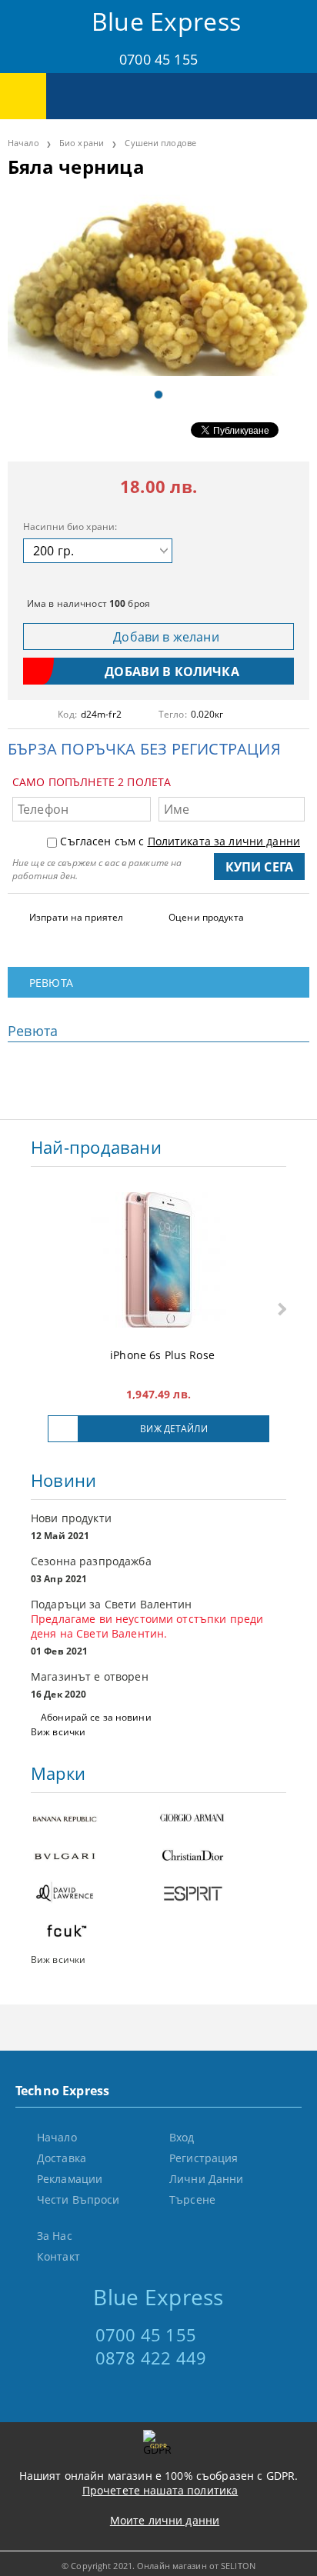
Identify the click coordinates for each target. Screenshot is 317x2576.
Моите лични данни (165, 2520)
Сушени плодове (160, 143)
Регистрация (204, 2158)
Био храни (82, 143)
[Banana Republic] (95, 1820)
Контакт (58, 2256)
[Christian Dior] (222, 1857)
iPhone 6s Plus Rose (162, 1355)
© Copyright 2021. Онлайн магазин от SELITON (158, 2566)
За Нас (55, 2236)
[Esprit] (222, 1895)
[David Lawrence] (95, 1895)
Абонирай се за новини (96, 1717)
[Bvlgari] (95, 1857)
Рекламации (70, 2179)
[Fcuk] (95, 1933)
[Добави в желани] (63, 1429)
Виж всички (58, 1732)
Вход (182, 2137)
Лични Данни (207, 2179)
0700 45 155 (158, 59)
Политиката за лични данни (224, 841)
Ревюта (51, 983)
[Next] (280, 1310)
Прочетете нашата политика (160, 2490)
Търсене (192, 2199)
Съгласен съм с (180, 841)
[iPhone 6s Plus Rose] (158, 1261)
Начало (23, 143)
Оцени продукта (206, 917)
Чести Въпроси (78, 2199)
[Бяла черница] (158, 285)
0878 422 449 (151, 2358)
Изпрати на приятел (76, 917)
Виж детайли (174, 1429)
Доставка (62, 2158)
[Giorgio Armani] (222, 1820)
